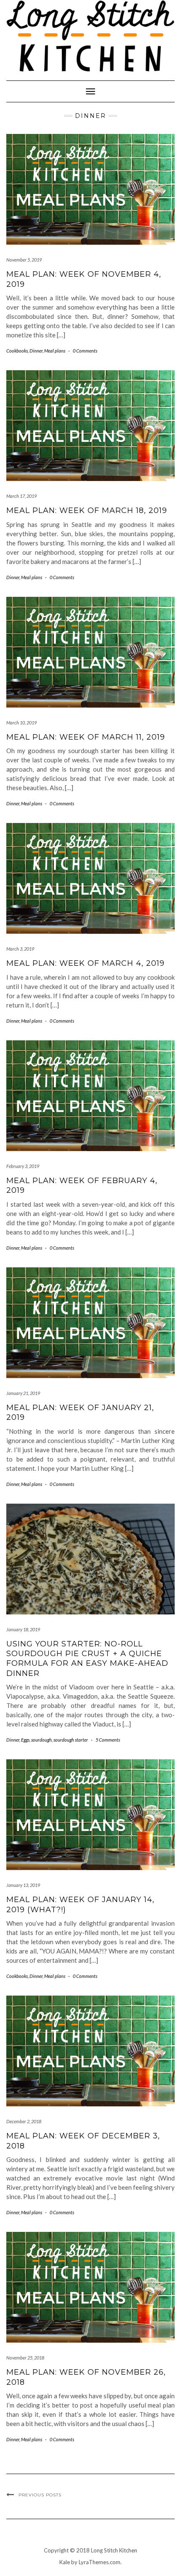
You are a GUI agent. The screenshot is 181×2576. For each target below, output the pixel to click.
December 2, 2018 (24, 2121)
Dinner (36, 351)
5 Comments (108, 1740)
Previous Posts (40, 2495)
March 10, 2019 (21, 723)
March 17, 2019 (21, 496)
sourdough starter (71, 1740)
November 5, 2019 (24, 260)
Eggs (25, 1740)
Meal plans (55, 351)
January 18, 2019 (23, 1629)
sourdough (41, 1740)
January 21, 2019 (23, 1393)
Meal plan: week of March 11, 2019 (86, 737)
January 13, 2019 (23, 1885)
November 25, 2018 (25, 2358)
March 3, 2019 (20, 949)
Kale (65, 2562)
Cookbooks (17, 351)
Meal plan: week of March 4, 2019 (85, 963)
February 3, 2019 (23, 1166)
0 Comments (85, 351)
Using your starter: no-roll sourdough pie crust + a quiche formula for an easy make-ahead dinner (87, 1659)
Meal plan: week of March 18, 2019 (87, 510)
